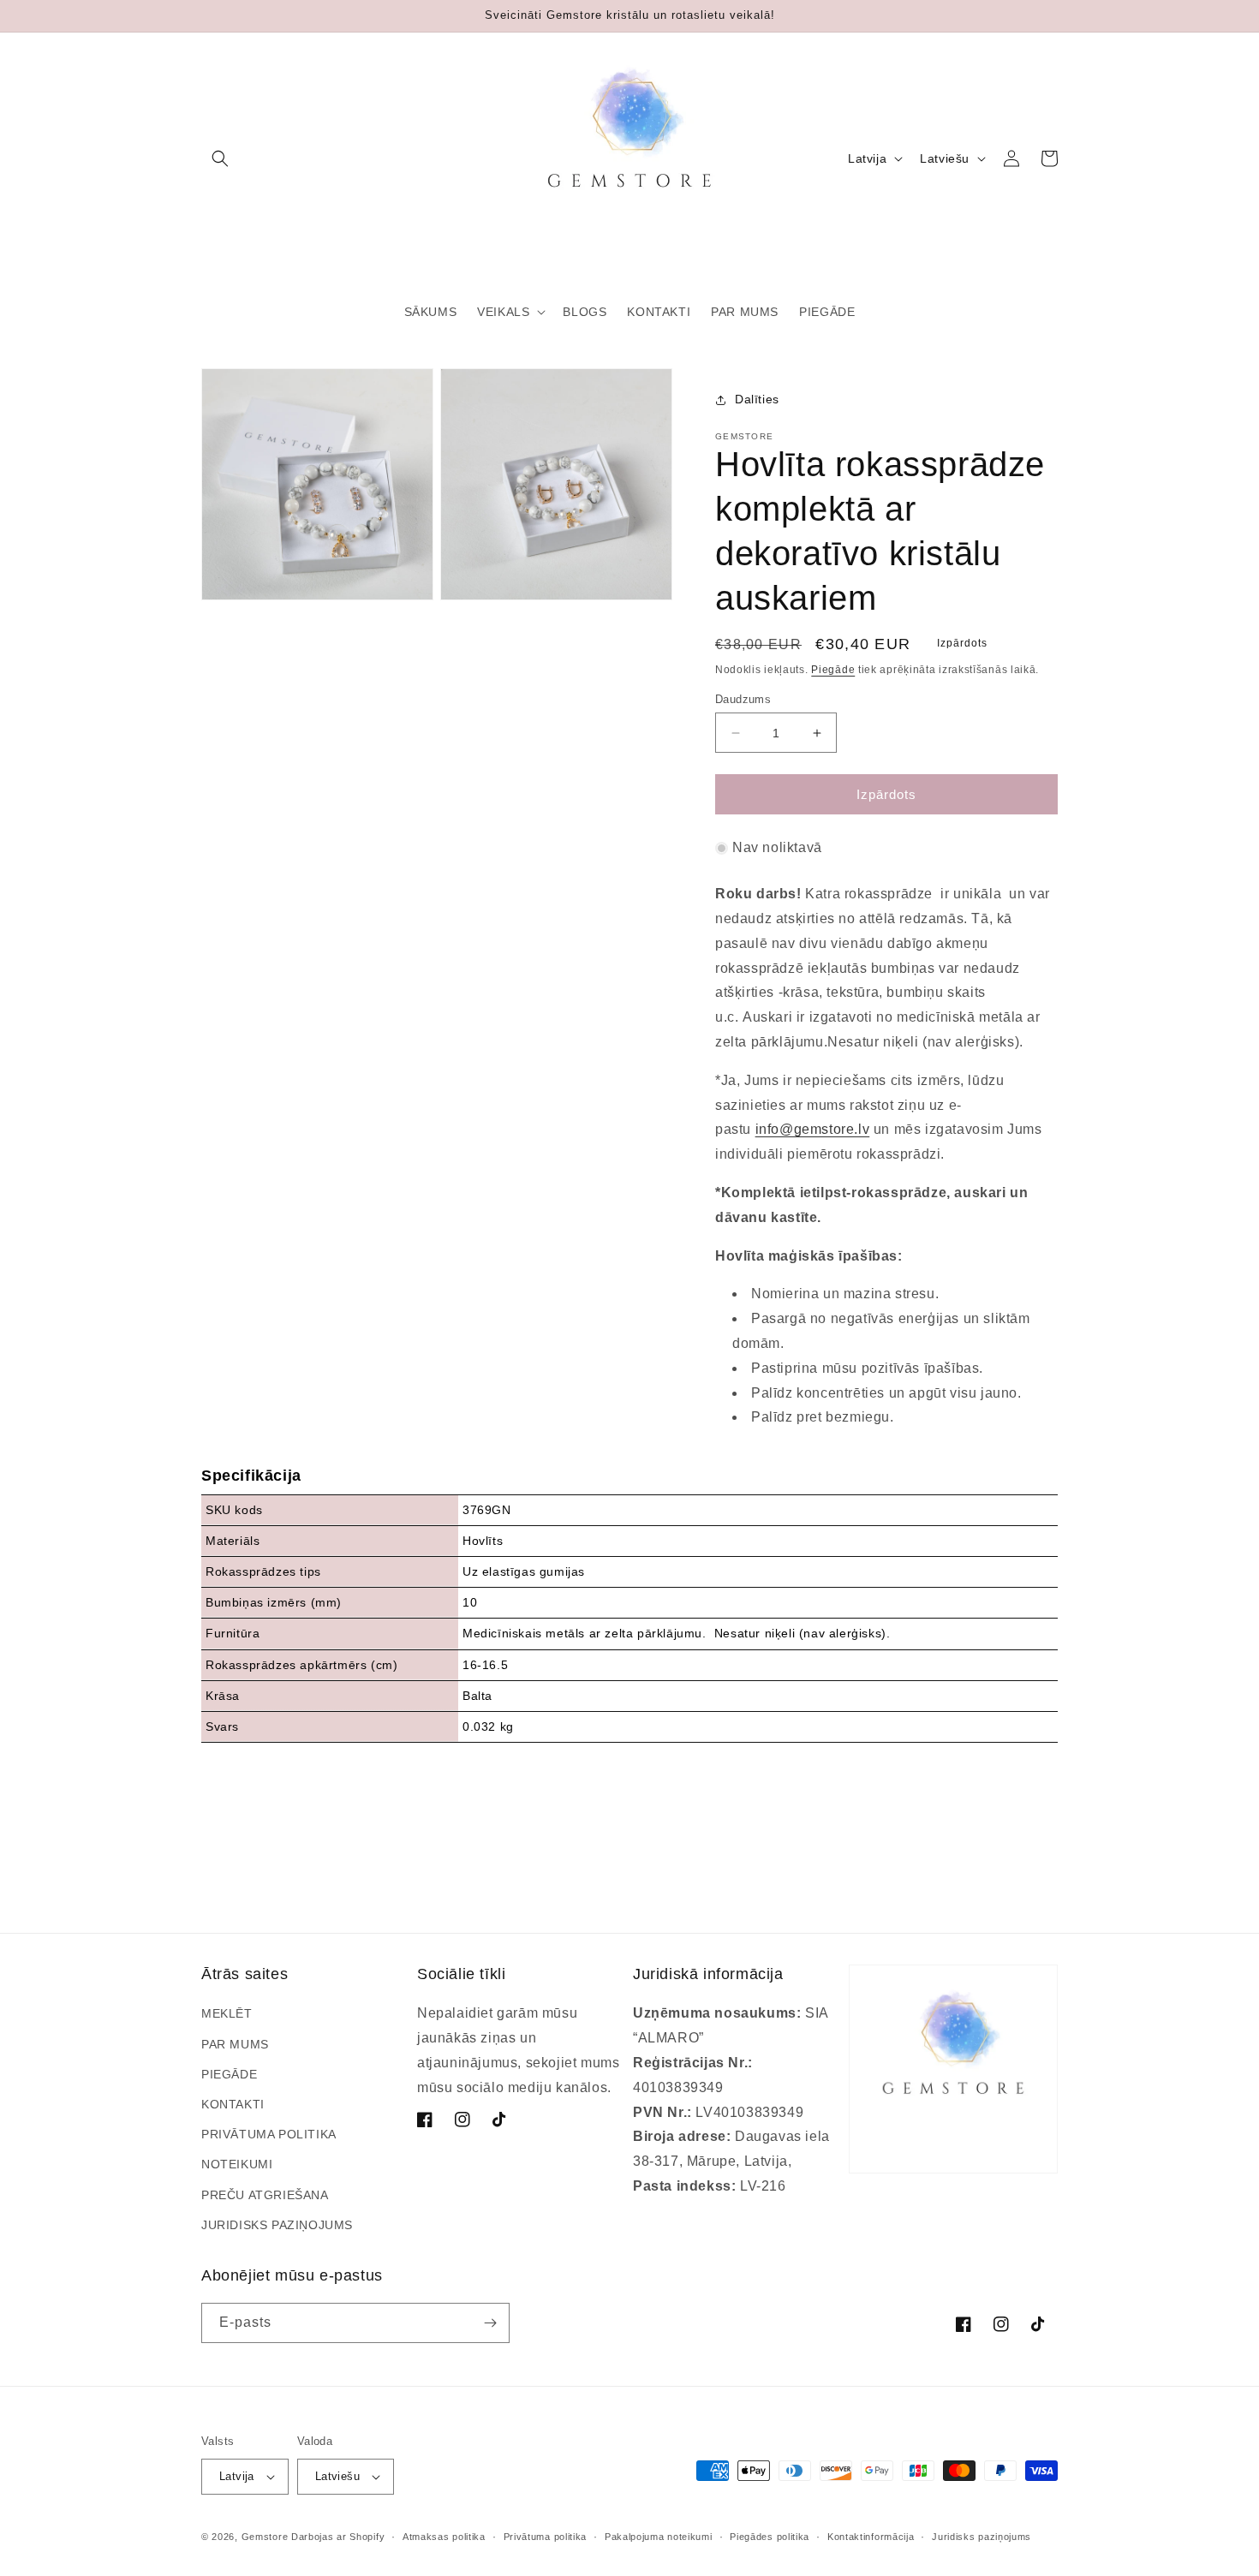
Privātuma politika (546, 2537)
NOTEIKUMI (237, 2164)
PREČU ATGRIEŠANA (265, 2195)
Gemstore (265, 2537)
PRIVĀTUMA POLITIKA (269, 2134)
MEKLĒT (227, 2013)
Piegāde (833, 670)
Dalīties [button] (757, 399)
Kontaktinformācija (871, 2537)
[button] (220, 158)
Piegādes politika (770, 2537)
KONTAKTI (233, 2104)
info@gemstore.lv (813, 1129)
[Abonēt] (490, 2323)
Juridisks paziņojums (982, 2537)
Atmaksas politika (444, 2537)
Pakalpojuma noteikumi (659, 2537)
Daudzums (743, 699)
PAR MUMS (235, 2044)
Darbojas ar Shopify (338, 2537)
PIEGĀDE (229, 2074)
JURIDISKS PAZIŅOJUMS (277, 2225)
